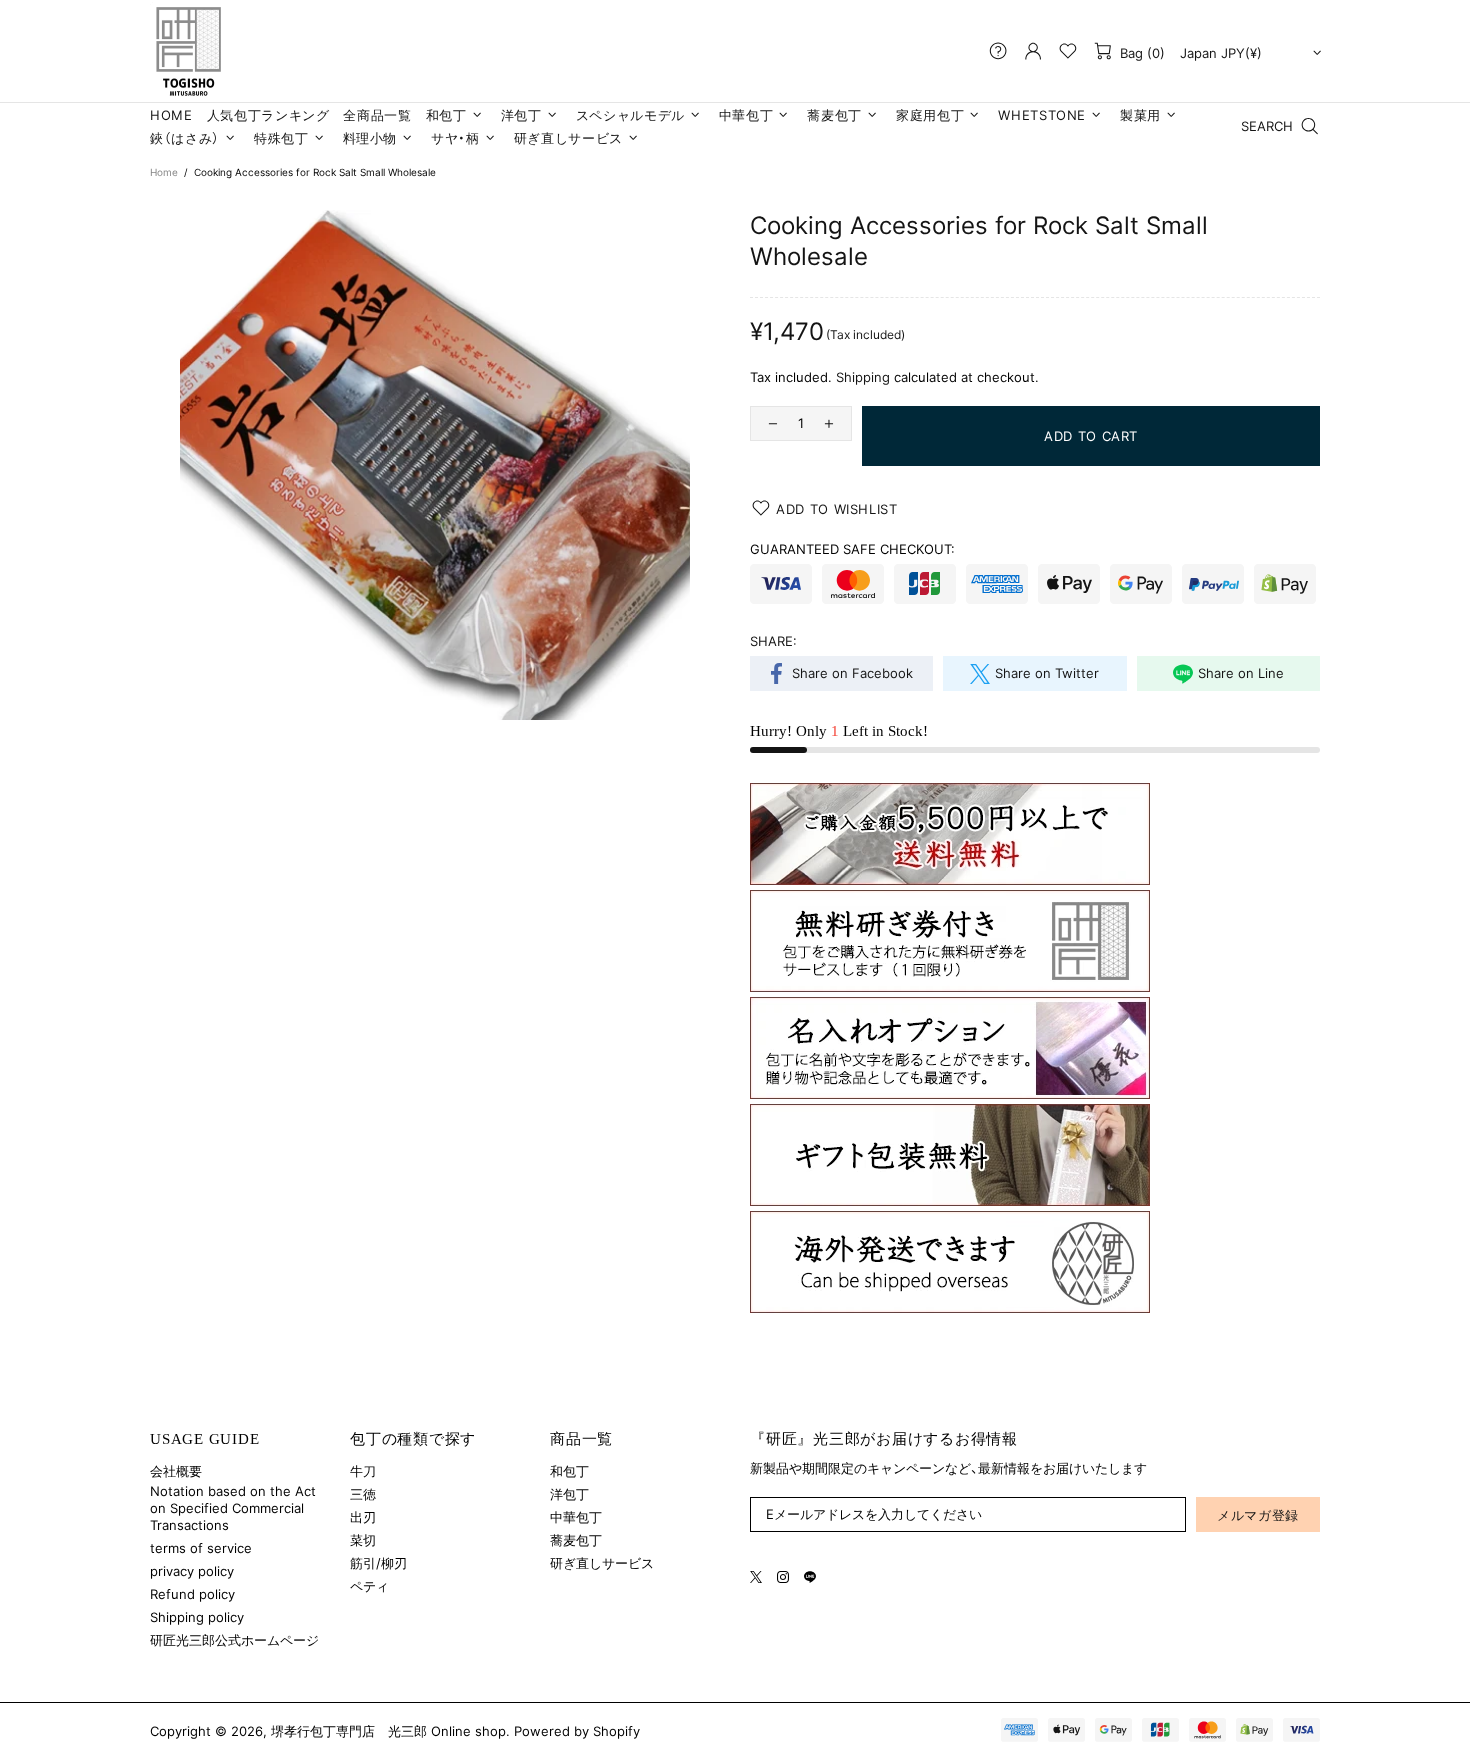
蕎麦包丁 (576, 1540)
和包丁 (569, 1471)
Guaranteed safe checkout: (852, 549)
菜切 (363, 1540)
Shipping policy (197, 1617)
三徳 (363, 1494)
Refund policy (192, 1594)
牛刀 (363, 1471)
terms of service (201, 1548)
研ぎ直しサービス (602, 1563)
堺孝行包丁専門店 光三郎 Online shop (188, 51)
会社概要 (176, 1471)
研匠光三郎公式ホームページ (234, 1640)
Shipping (863, 377)
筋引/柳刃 (378, 1563)
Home (164, 172)
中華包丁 (576, 1517)
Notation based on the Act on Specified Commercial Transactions (233, 1508)
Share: (773, 641)
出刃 (363, 1517)
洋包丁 (569, 1494)
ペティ (369, 1586)
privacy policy (192, 1571)
